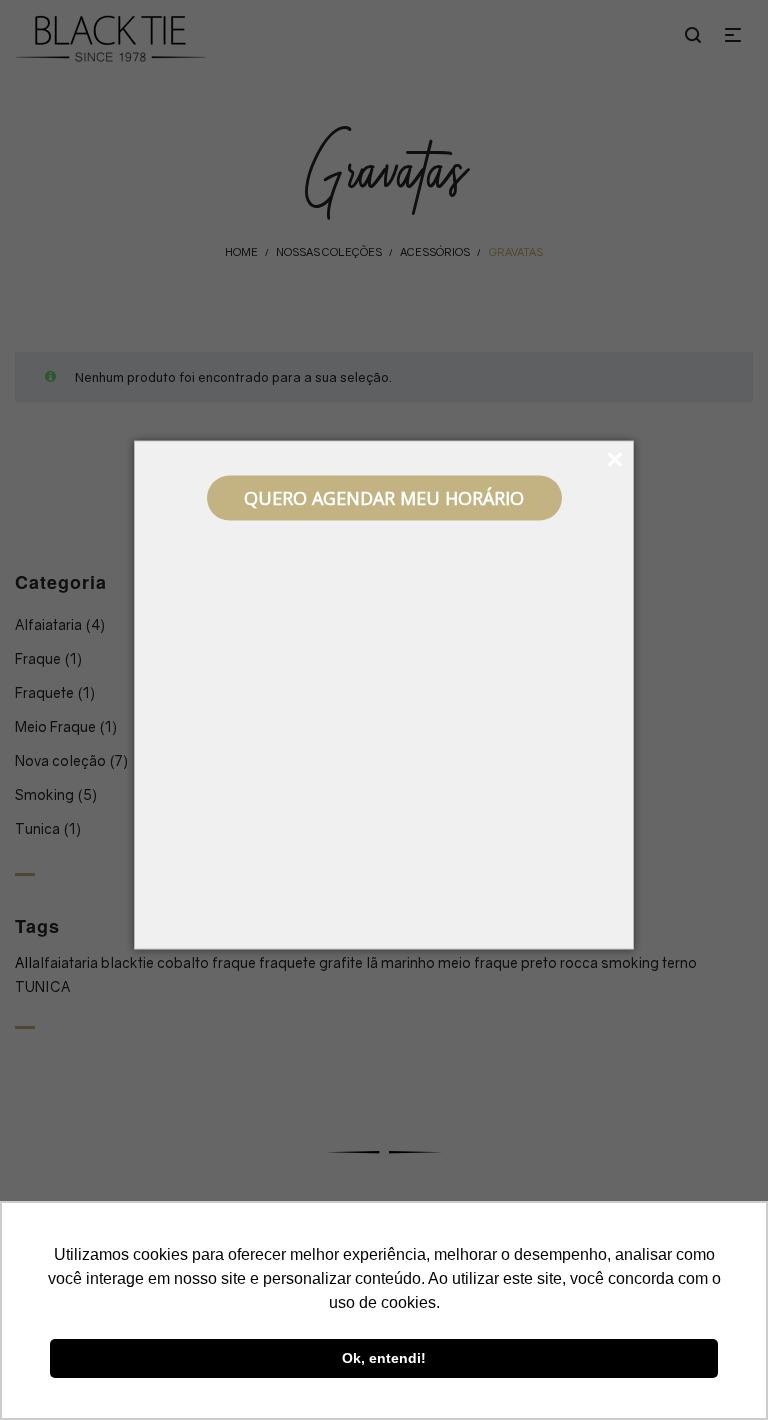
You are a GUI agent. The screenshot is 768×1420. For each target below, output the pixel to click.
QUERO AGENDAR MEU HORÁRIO (384, 498)
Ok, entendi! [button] (384, 1358)
